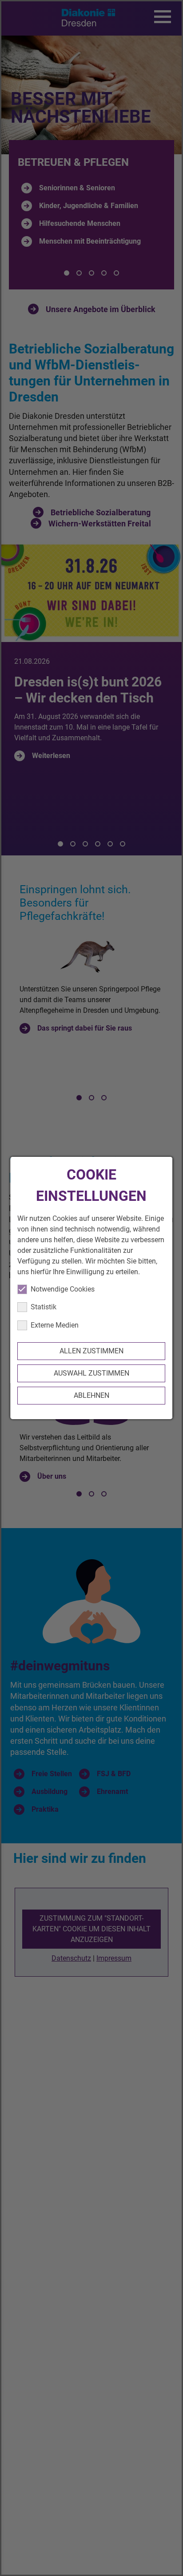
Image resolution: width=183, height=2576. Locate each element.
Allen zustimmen (91, 1351)
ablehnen (91, 1395)
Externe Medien (55, 1325)
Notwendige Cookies (63, 1289)
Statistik (44, 1307)
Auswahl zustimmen (91, 1373)
